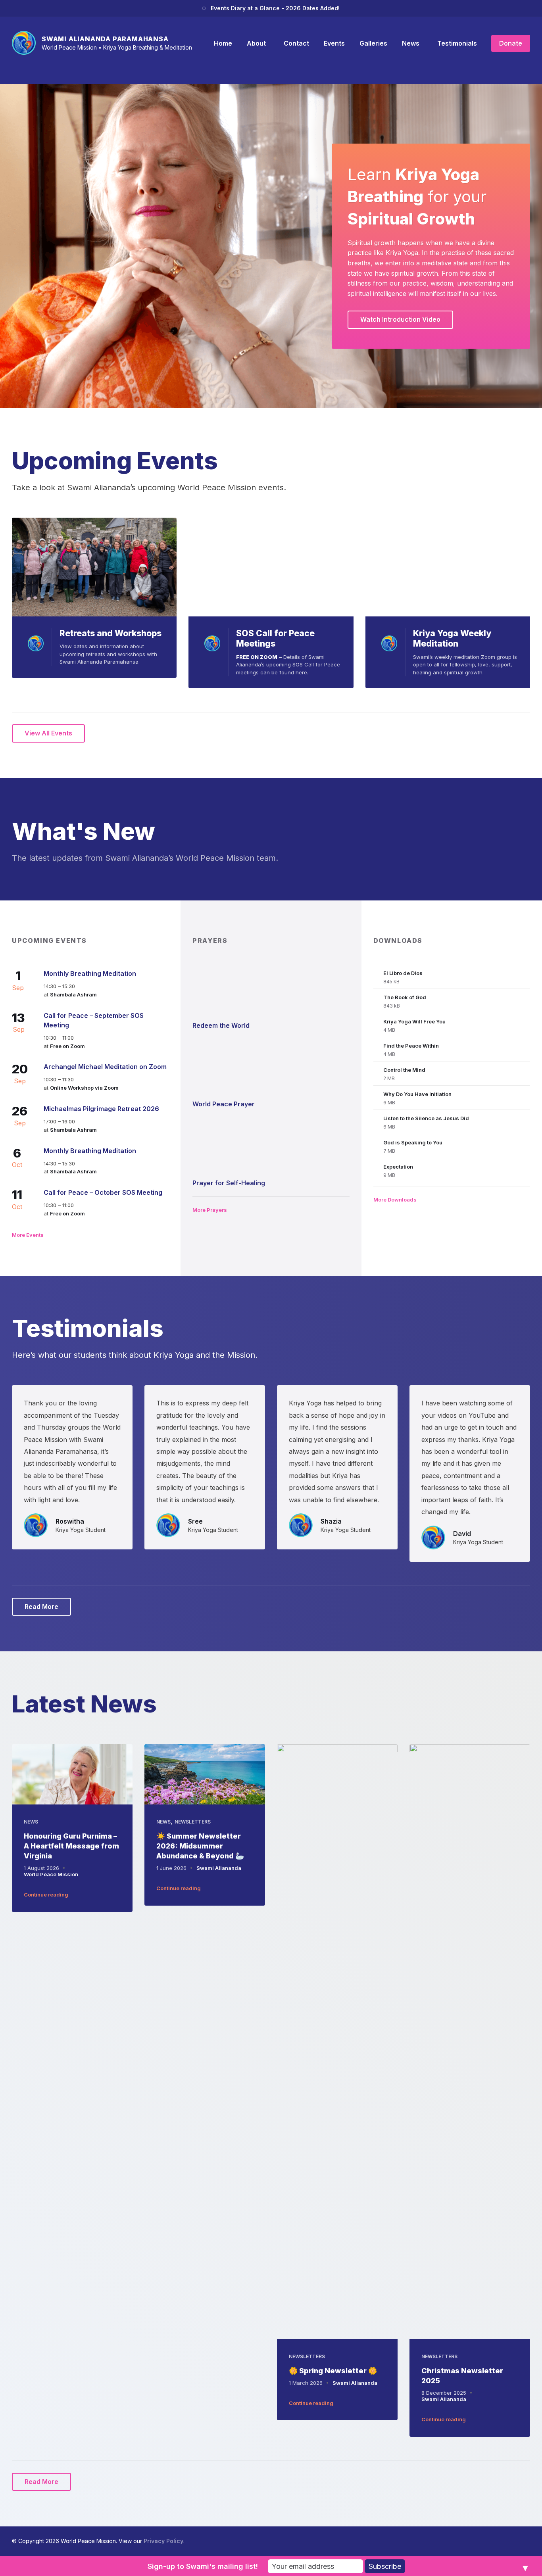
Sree (195, 1521)
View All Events (48, 733)
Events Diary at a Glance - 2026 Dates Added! (275, 8)
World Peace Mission (51, 1874)
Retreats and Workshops (111, 633)
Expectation (398, 1167)
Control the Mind (404, 1070)
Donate (511, 43)
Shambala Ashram (73, 994)
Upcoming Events (115, 461)
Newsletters (193, 1822)
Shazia (331, 1521)
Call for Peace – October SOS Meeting (103, 1192)
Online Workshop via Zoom (84, 1088)
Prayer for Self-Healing (229, 1183)
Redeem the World (221, 1025)
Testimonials (88, 1328)
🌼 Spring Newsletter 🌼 (333, 2371)
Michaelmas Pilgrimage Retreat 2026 (101, 1109)
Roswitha (70, 1521)
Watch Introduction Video (400, 319)
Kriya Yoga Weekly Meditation (452, 638)
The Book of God (405, 997)
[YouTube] (527, 2541)
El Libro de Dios (403, 973)
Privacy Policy (163, 2541)
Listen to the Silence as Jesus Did (426, 1118)
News (31, 1822)
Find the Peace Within (411, 1046)
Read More (41, 1607)
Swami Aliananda (219, 1868)
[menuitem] (223, 43)
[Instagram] (502, 2541)
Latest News (84, 1704)
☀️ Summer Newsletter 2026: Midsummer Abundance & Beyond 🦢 (200, 1846)
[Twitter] (514, 2541)
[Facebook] (489, 2541)
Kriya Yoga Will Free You (414, 1021)
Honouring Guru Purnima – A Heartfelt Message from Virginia (71, 1846)
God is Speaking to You (413, 1142)
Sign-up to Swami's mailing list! (203, 2566)
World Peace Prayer (224, 1104)
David (462, 1534)
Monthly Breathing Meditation (90, 973)
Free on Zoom (67, 1046)
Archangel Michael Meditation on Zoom (105, 1067)
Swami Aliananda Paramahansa (105, 39)
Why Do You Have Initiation (417, 1094)
